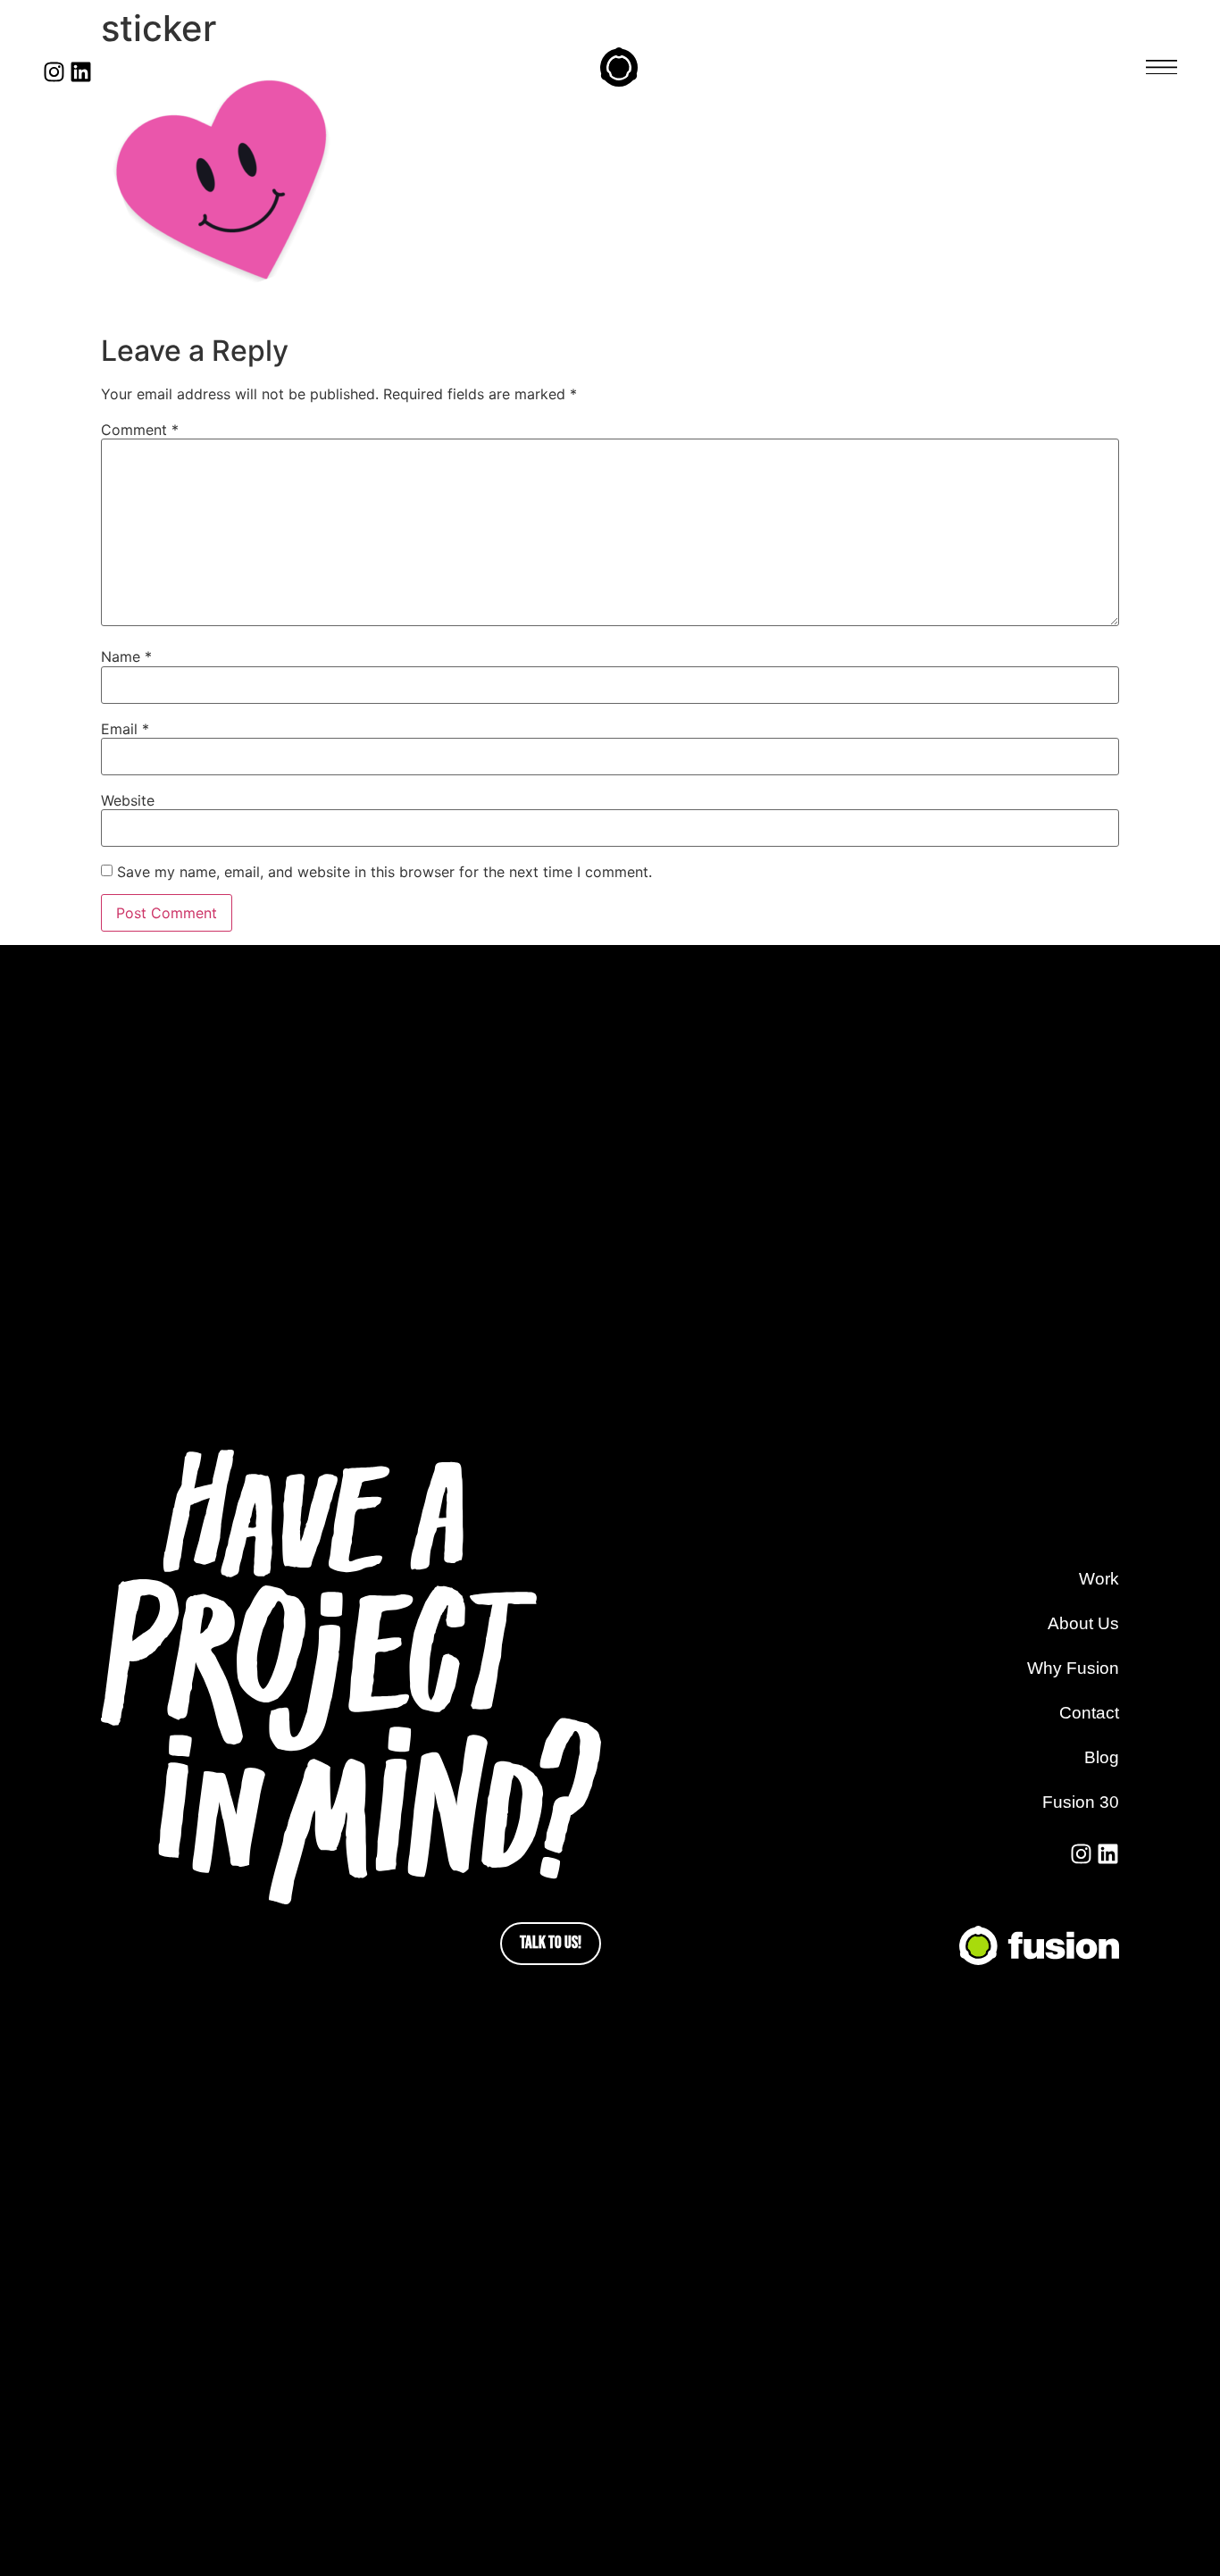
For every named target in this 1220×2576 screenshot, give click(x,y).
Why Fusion (1073, 1668)
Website (128, 800)
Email (125, 729)
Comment (140, 430)
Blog (1102, 1757)
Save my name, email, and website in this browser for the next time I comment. (384, 872)
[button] (1162, 67)
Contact (1089, 1713)
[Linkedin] (81, 72)
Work (1099, 1579)
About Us (1083, 1623)
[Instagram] (54, 72)
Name (126, 657)
